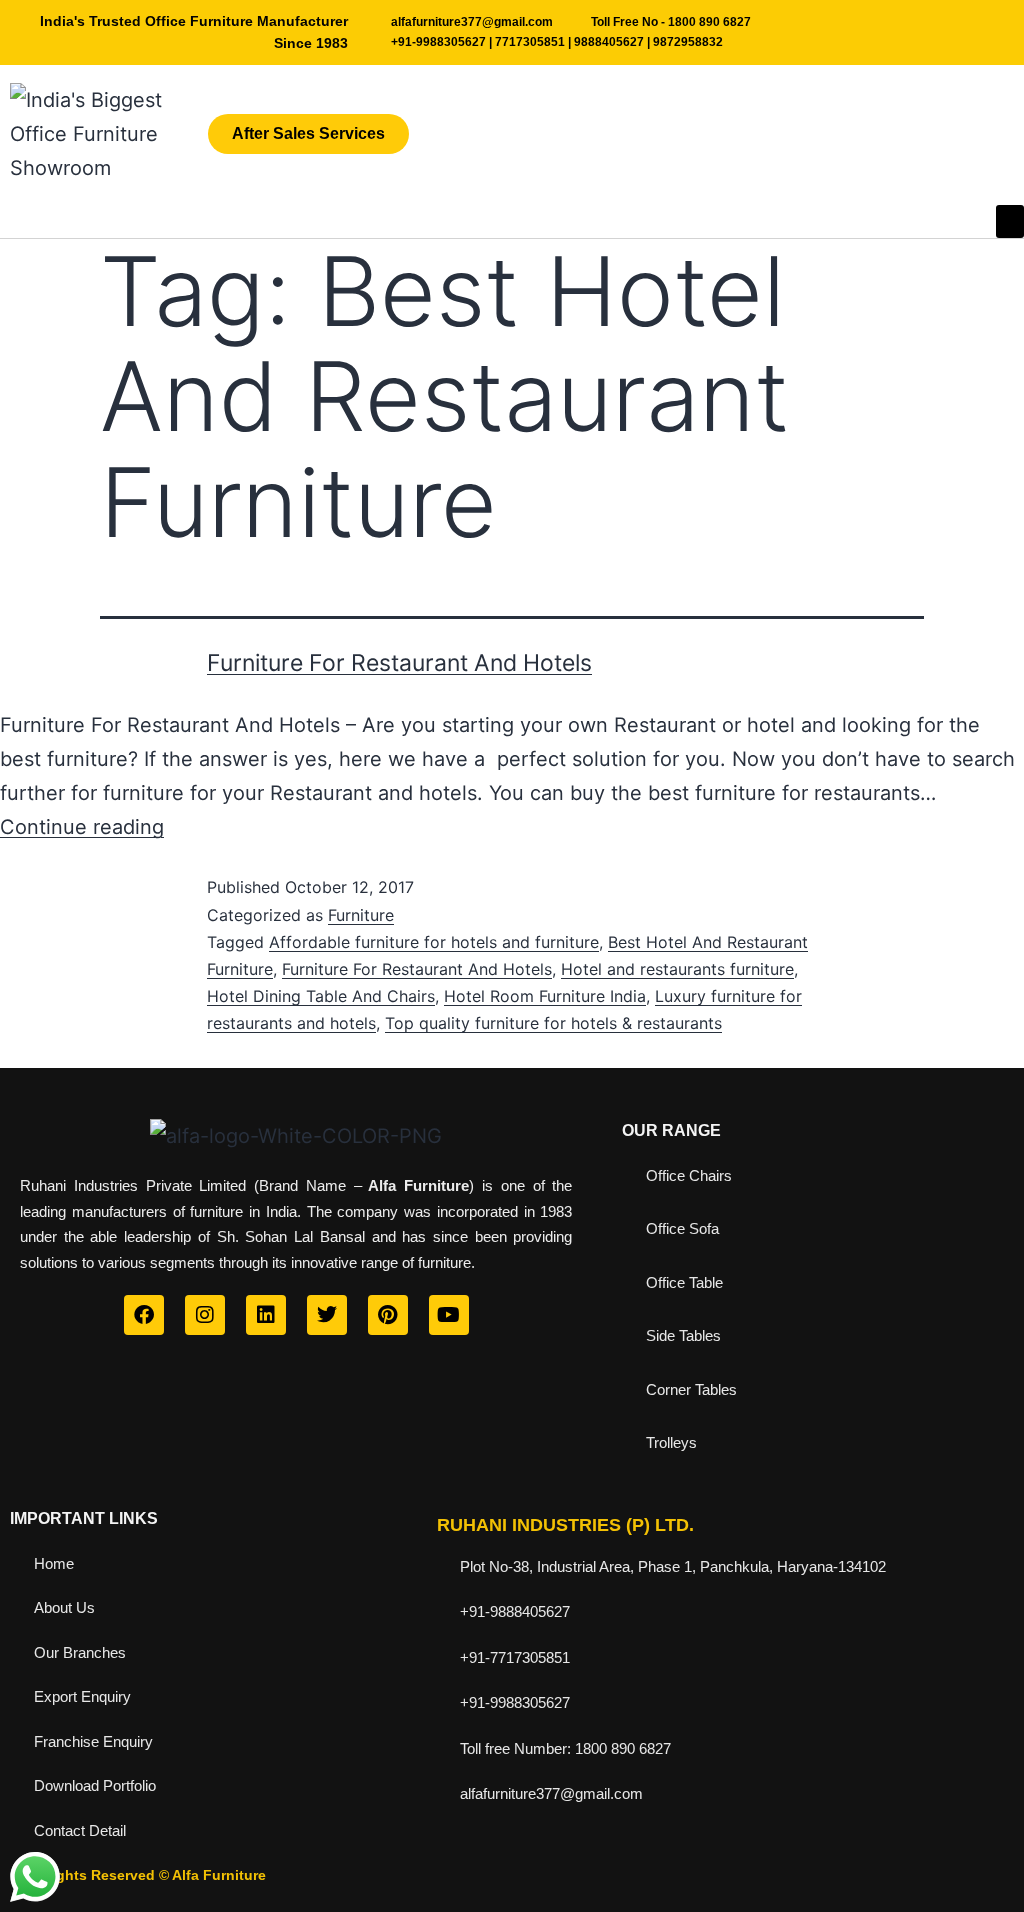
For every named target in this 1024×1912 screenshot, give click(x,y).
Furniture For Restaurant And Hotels (399, 663)
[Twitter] (327, 1315)
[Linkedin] (266, 1315)
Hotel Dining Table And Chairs (321, 996)
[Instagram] (205, 1315)
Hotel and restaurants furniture (677, 969)
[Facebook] (144, 1315)
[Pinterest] (388, 1315)
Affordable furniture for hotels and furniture (434, 942)
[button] (1010, 221)
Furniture (361, 915)
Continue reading (82, 827)
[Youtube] (449, 1315)
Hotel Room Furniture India (545, 996)
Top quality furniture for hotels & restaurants (553, 1023)
